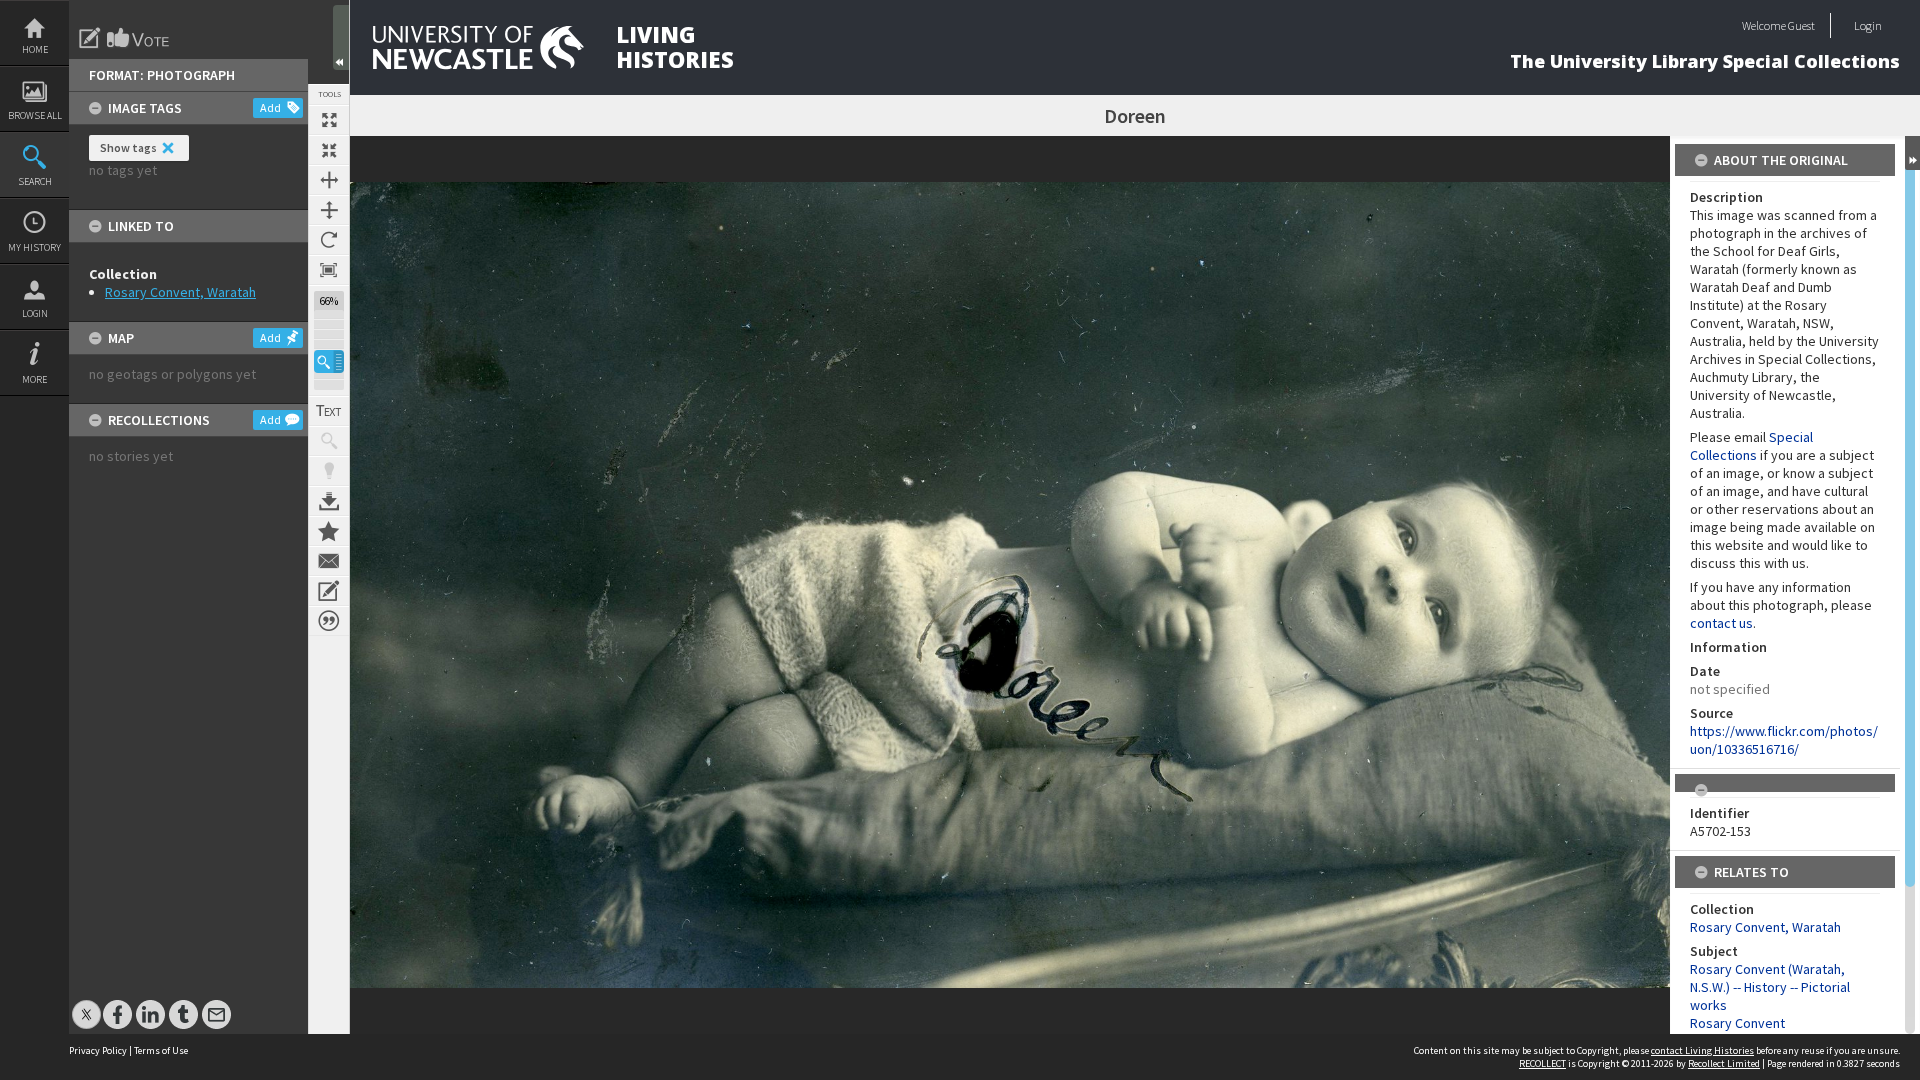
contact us (1721, 623)
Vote (139, 38)
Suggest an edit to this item (90, 38)
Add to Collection (329, 531)
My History (34, 247)
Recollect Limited (1724, 1063)
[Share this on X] (86, 1004)
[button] (329, 361)
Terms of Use (161, 1050)
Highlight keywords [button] (329, 471)
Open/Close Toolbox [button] (341, 37)
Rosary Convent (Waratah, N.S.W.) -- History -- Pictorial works (1770, 987)
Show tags (128, 147)
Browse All (35, 115)
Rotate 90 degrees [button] (329, 240)
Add (270, 107)
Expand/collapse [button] (1912, 153)
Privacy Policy (98, 1050)
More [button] (34, 379)
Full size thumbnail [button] (329, 120)
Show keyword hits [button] (329, 441)
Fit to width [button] (329, 180)
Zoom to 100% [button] (329, 270)
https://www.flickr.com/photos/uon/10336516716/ (1784, 740)
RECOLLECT (1542, 1063)
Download (329, 501)
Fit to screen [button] (329, 150)
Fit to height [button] (329, 210)
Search (35, 181)
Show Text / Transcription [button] (329, 411)
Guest (1801, 25)
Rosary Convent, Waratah (180, 292)
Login (35, 313)
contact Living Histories (1702, 1050)
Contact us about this (329, 561)
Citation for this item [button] (329, 621)
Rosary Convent (1737, 1023)
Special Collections (1751, 446)
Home (35, 49)
